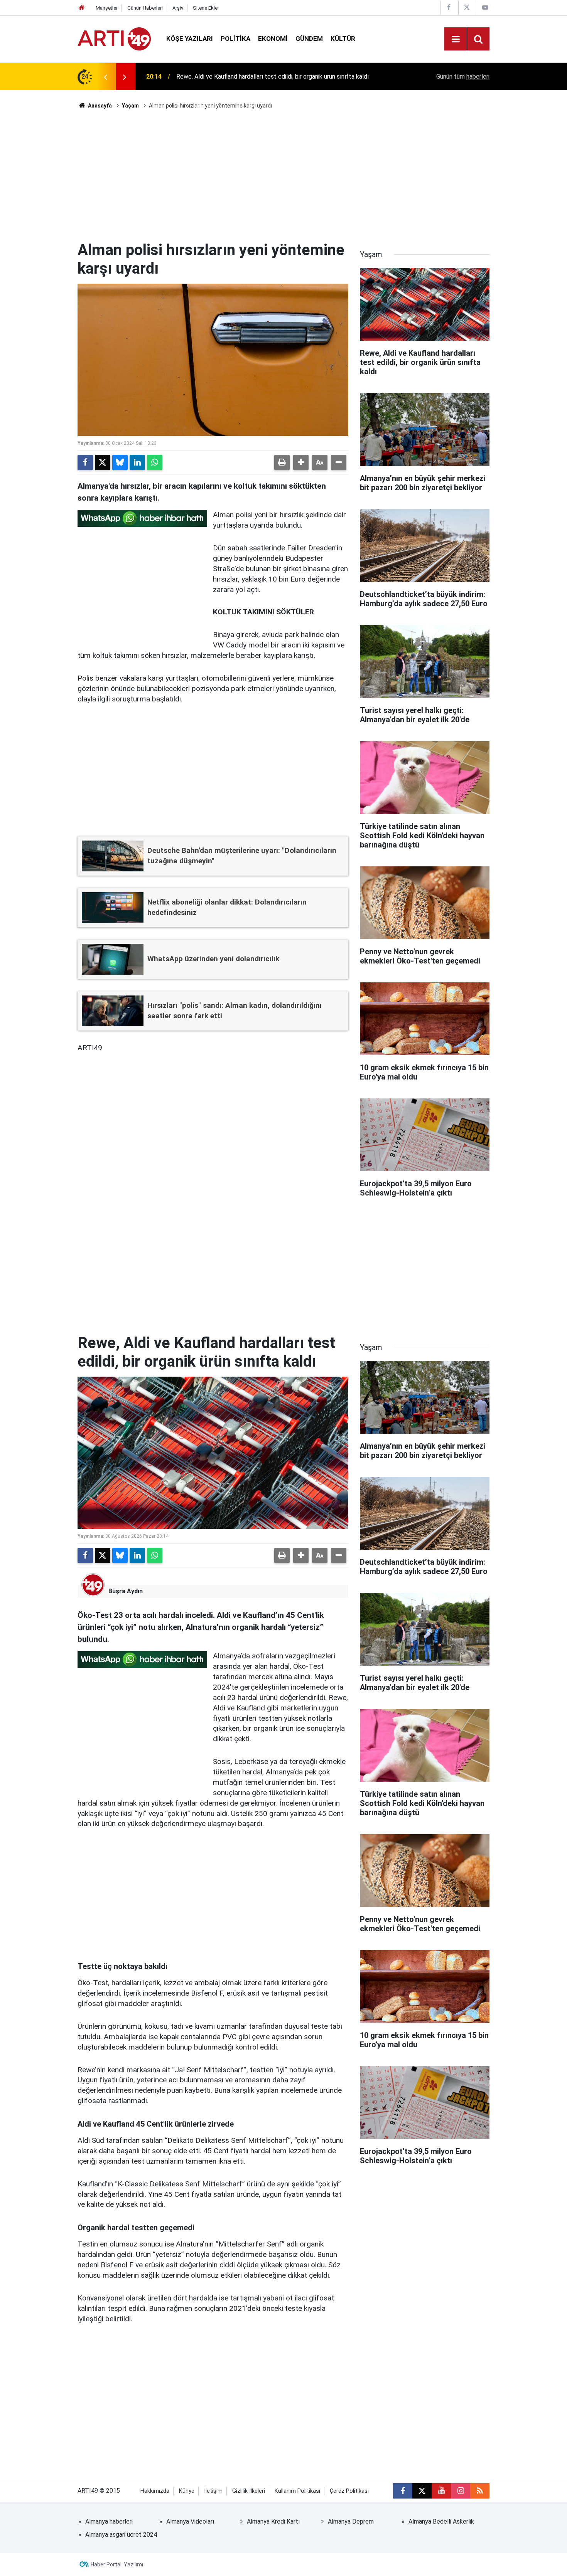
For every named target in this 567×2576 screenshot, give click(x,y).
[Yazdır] (282, 462)
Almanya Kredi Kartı (273, 2521)
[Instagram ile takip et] (461, 2491)
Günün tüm (463, 77)
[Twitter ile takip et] (422, 2491)
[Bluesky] (120, 462)
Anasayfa (99, 106)
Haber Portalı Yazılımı (117, 2564)
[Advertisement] (283, 175)
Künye (187, 2491)
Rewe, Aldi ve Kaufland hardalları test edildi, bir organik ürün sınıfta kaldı (273, 77)
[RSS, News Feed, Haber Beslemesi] (480, 2491)
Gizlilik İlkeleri (249, 2491)
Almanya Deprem (351, 2521)
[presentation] (105, 77)
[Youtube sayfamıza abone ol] (441, 2491)
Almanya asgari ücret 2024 (121, 2535)
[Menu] (456, 39)
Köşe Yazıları (190, 39)
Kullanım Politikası (297, 2491)
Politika (235, 39)
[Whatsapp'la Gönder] (155, 462)
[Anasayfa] (82, 8)
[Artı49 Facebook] (449, 8)
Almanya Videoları (190, 2521)
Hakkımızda (155, 2491)
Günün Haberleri (145, 8)
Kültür (343, 39)
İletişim (213, 2491)
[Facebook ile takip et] (403, 2491)
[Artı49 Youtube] (485, 8)
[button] (301, 462)
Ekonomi (273, 39)
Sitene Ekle (205, 8)
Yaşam (130, 106)
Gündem (309, 39)
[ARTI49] (114, 38)
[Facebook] (85, 462)
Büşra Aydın (126, 1591)
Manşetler (107, 8)
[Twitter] (103, 462)
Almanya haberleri (109, 2521)
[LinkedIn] (137, 462)
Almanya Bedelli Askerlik (441, 2521)
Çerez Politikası (349, 2491)
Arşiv (178, 8)
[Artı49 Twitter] (467, 8)
